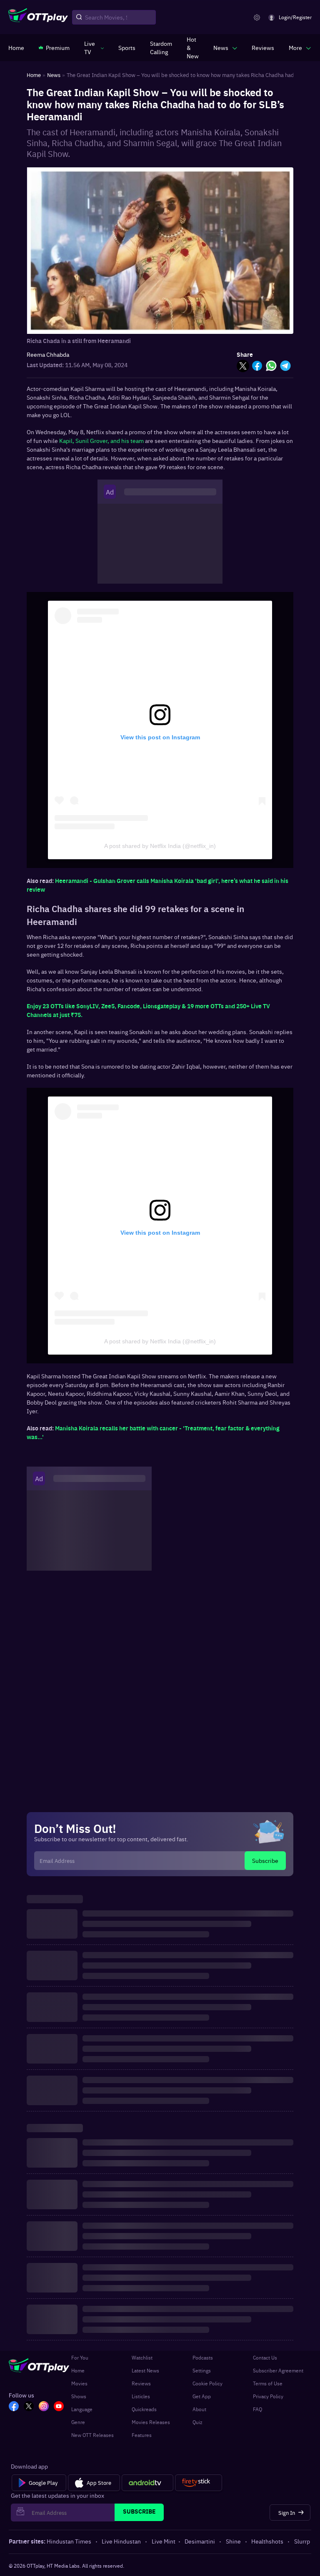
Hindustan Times (69, 2541)
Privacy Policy (268, 2396)
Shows (79, 2396)
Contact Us (265, 2357)
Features (142, 2435)
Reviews (141, 2383)
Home (78, 2370)
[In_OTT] (44, 2407)
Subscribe (265, 1860)
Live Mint (164, 2541)
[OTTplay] (38, 17)
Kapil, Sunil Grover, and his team (101, 440)
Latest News (145, 2370)
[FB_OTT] (14, 2407)
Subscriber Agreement (278, 2370)
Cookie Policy (207, 2383)
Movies (79, 2383)
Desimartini (200, 2541)
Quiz (197, 2422)
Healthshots (267, 2541)
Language (82, 2409)
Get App (202, 2396)
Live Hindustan (121, 2541)
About (199, 2409)
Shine (233, 2541)
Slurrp (302, 2541)
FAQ (257, 2409)
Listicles (141, 2396)
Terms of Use (268, 2383)
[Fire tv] (199, 2483)
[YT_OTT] (59, 2407)
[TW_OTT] (29, 2407)
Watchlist (142, 2357)
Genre (78, 2422)
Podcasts (203, 2357)
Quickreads (144, 2409)
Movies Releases (151, 2422)
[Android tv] (147, 2483)
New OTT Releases (92, 2435)
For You (80, 2357)
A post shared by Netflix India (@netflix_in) (160, 846)
